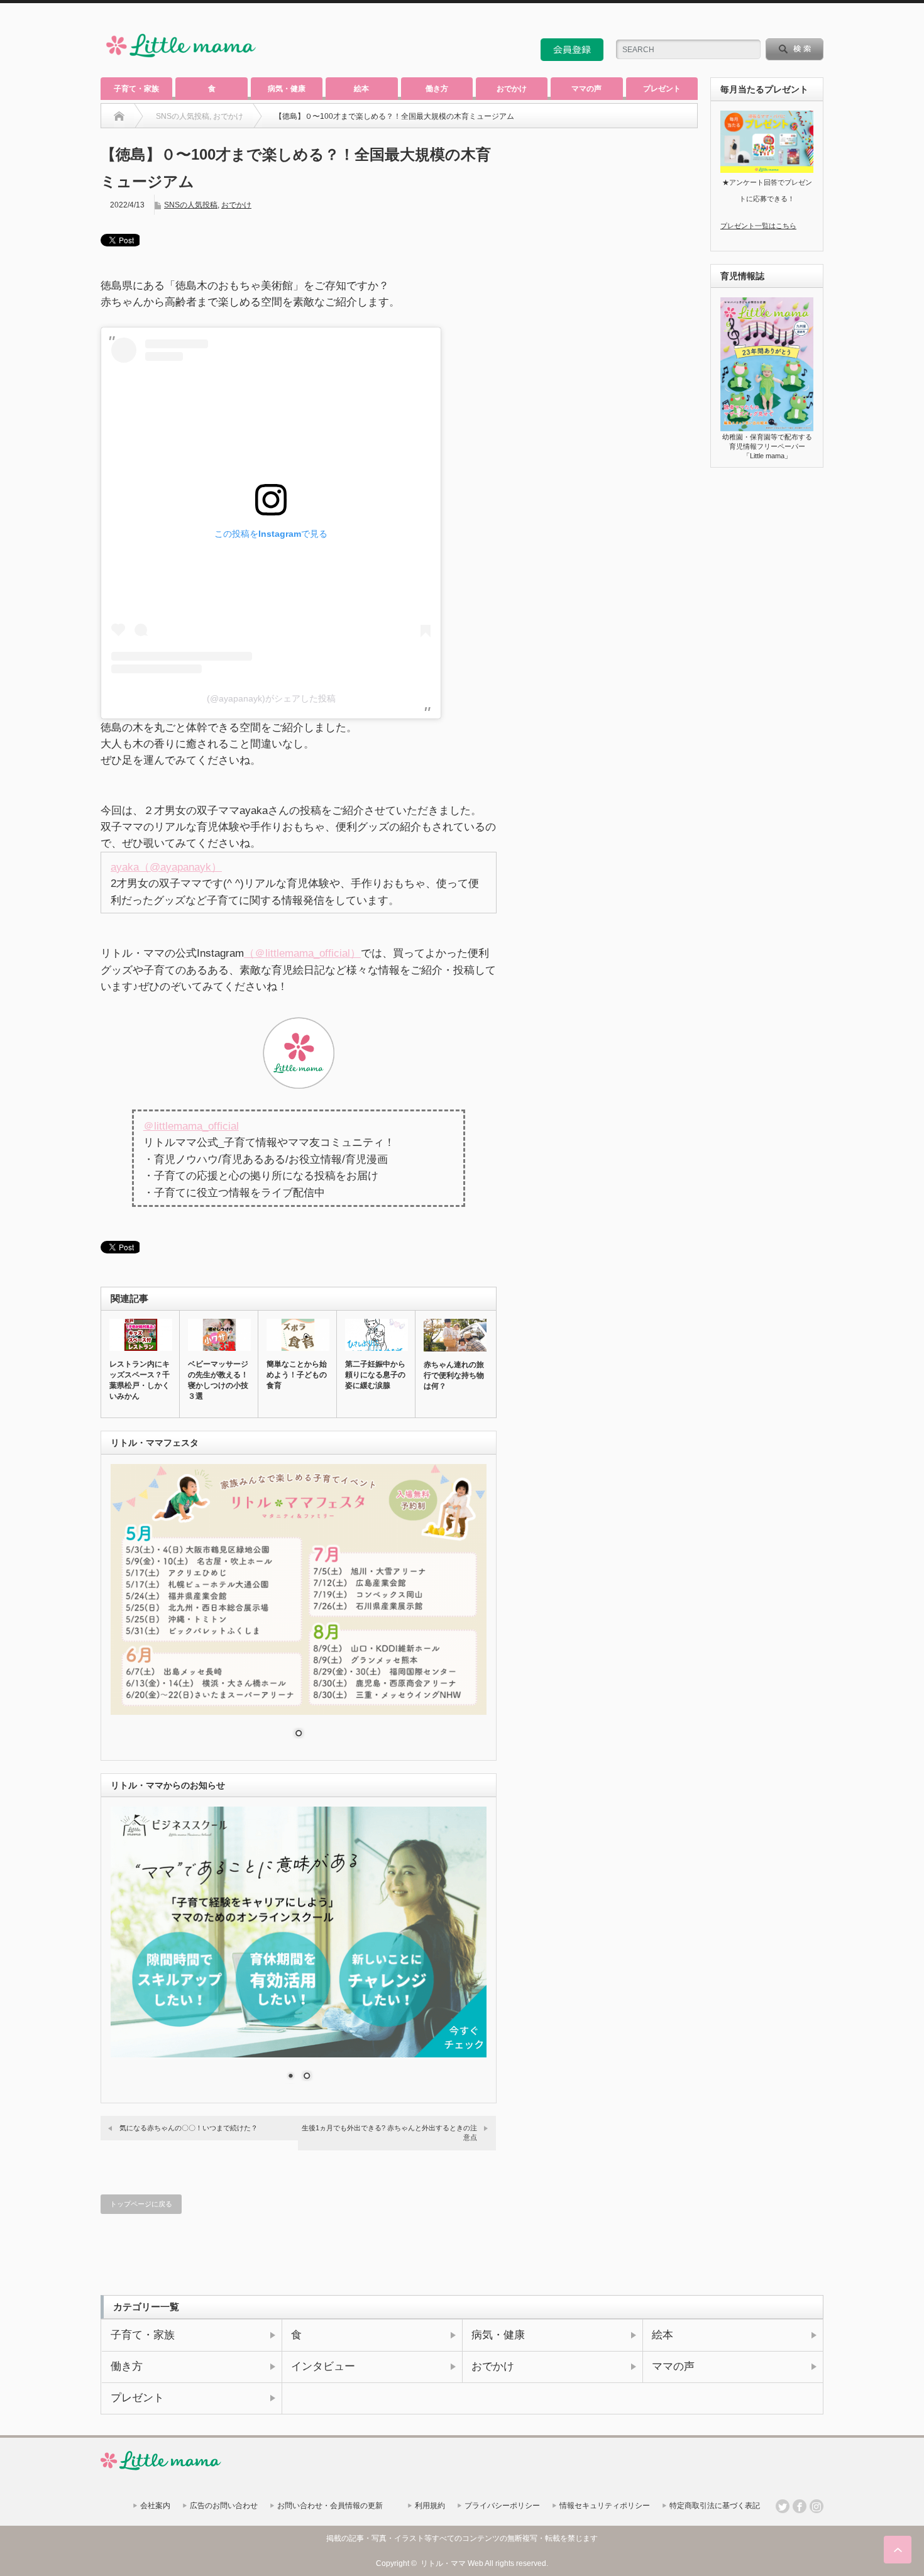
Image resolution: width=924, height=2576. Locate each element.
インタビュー (323, 2366)
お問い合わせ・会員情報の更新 (330, 2506)
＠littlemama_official (191, 1126)
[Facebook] (800, 2506)
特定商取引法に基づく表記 (715, 2506)
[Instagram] (817, 2506)
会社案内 (155, 2506)
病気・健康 (287, 89)
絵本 (361, 89)
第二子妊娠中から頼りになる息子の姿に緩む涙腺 (375, 1375)
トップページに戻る (141, 2204)
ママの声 (586, 89)
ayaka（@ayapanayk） (166, 867)
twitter (800, 21)
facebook (817, 21)
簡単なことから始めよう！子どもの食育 (297, 1375)
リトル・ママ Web (452, 2563)
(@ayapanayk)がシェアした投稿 (271, 698)
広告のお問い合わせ (224, 2506)
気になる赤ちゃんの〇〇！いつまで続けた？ (189, 2128)
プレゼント (662, 89)
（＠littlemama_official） (302, 953)
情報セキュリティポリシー (605, 2506)
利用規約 (430, 2506)
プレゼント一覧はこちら (758, 226)
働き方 (437, 89)
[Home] (119, 116)
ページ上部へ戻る (898, 2550)
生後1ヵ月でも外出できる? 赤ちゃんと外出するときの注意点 (389, 2133)
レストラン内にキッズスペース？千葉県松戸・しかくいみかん (140, 1380)
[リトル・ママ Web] (181, 60)
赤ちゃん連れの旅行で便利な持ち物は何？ (454, 1375)
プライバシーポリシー (502, 2506)
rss (783, 21)
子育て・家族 (136, 89)
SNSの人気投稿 (191, 205)
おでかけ (512, 89)
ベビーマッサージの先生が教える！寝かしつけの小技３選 (218, 1380)
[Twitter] (783, 2506)
